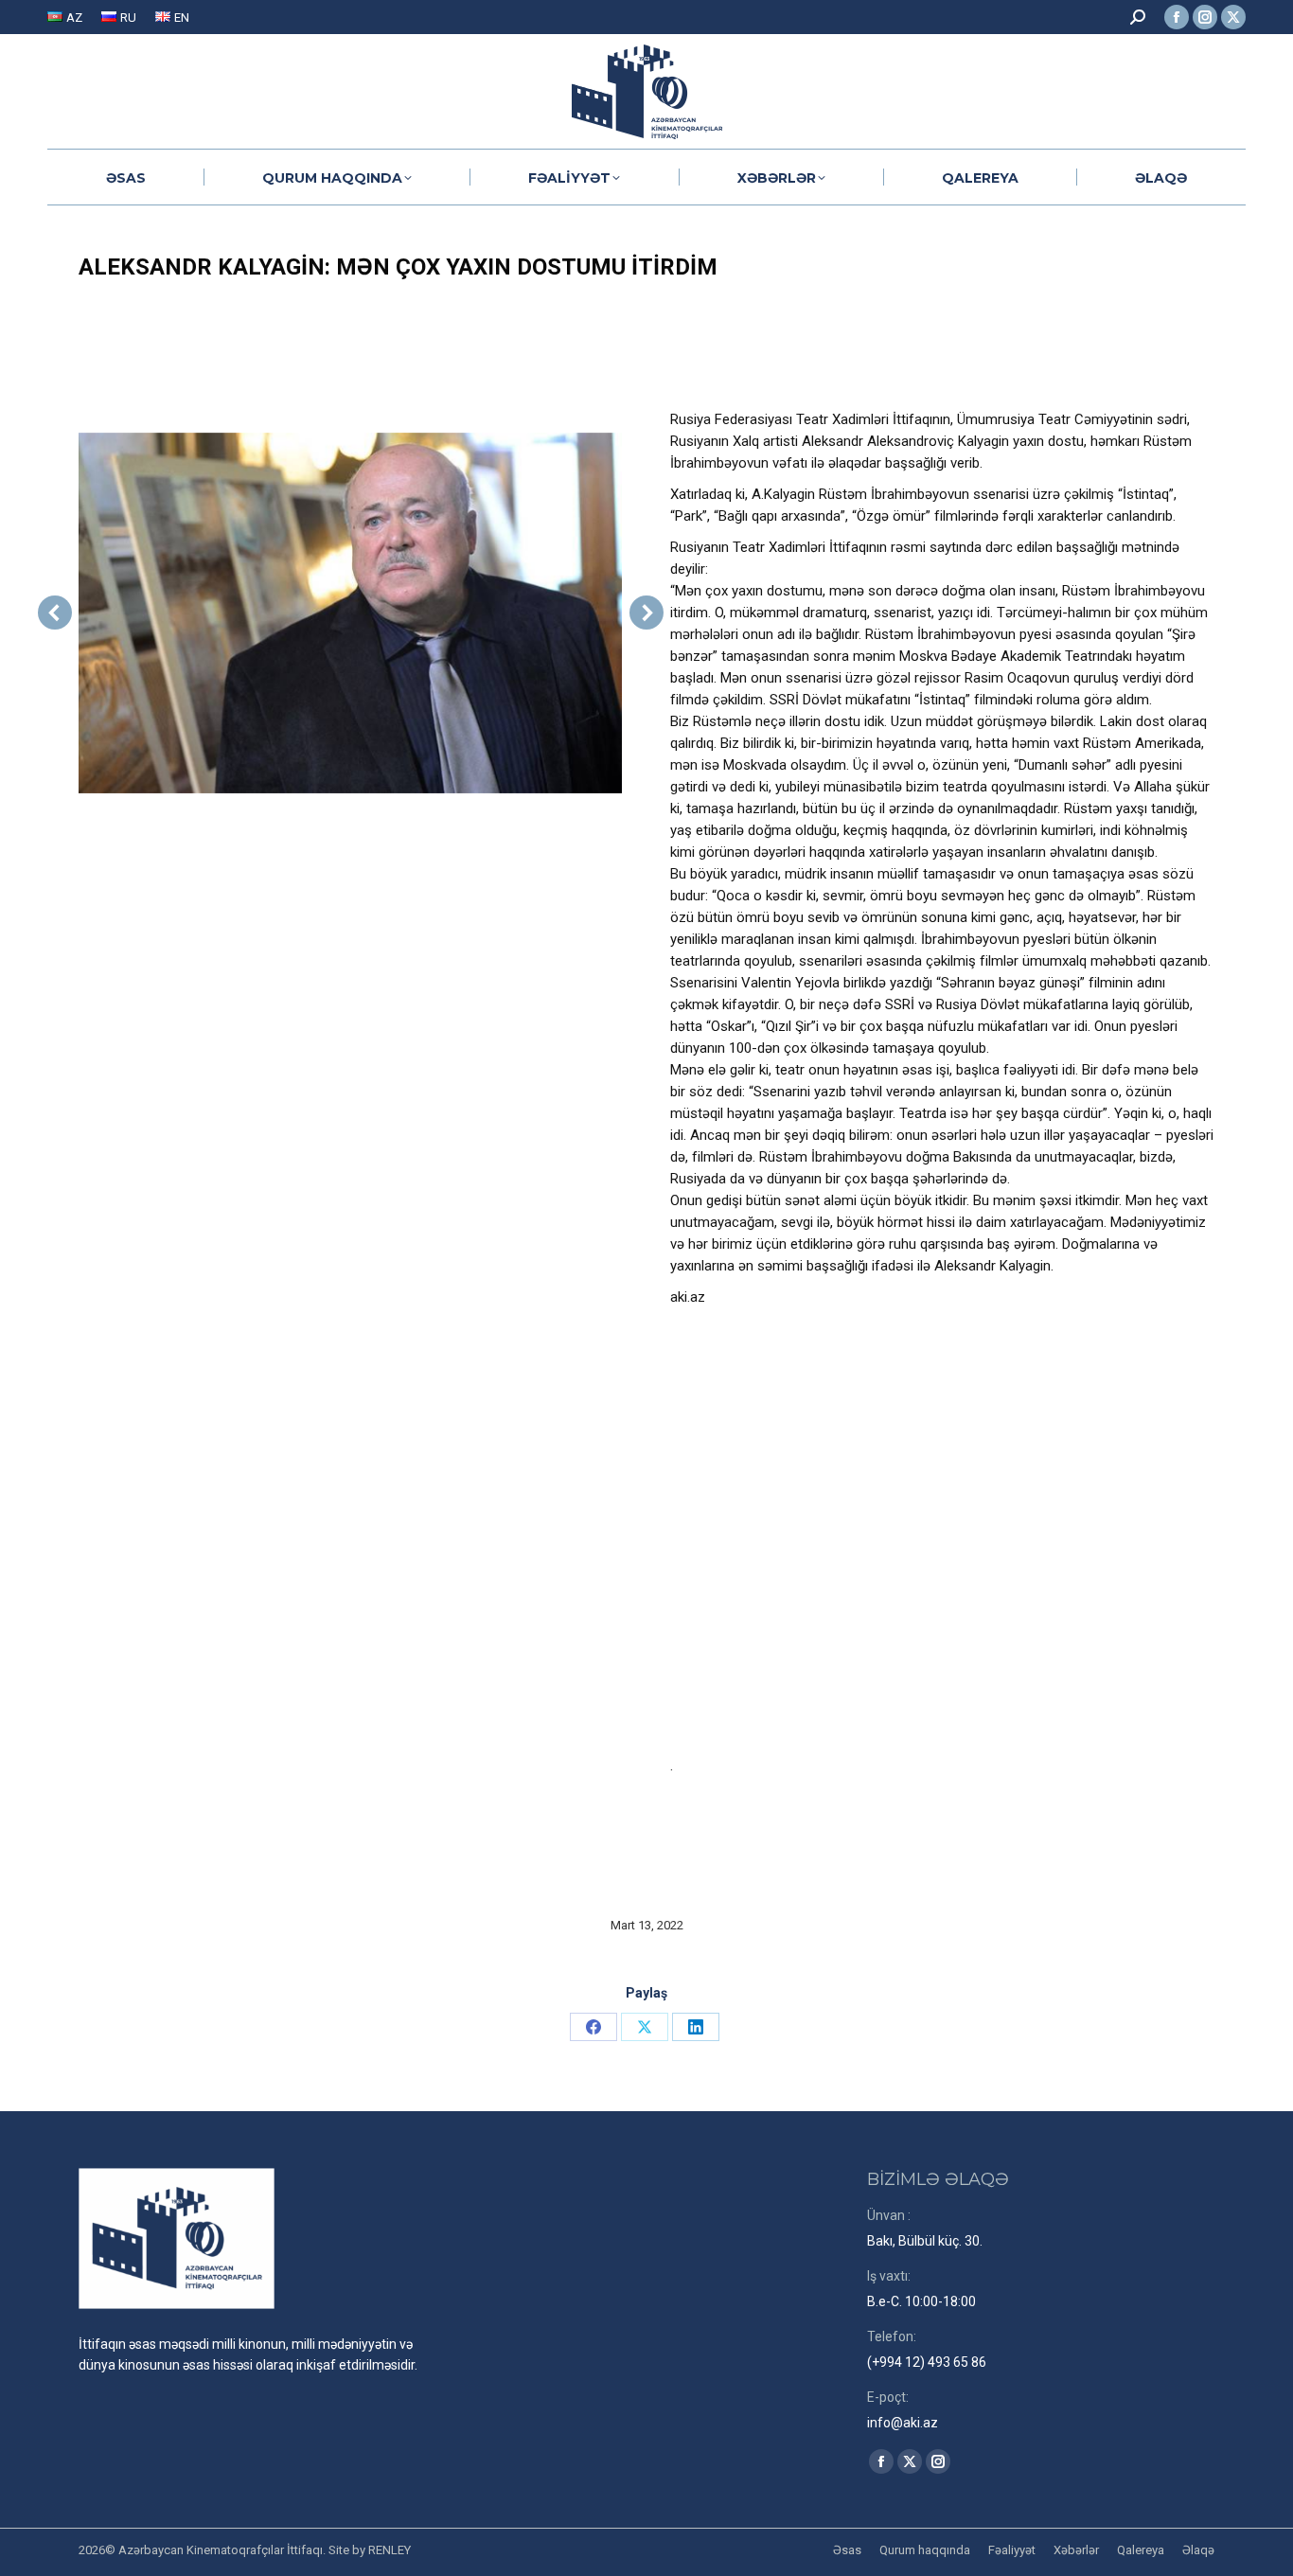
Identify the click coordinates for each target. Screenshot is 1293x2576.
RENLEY (390, 2550)
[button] (55, 613)
